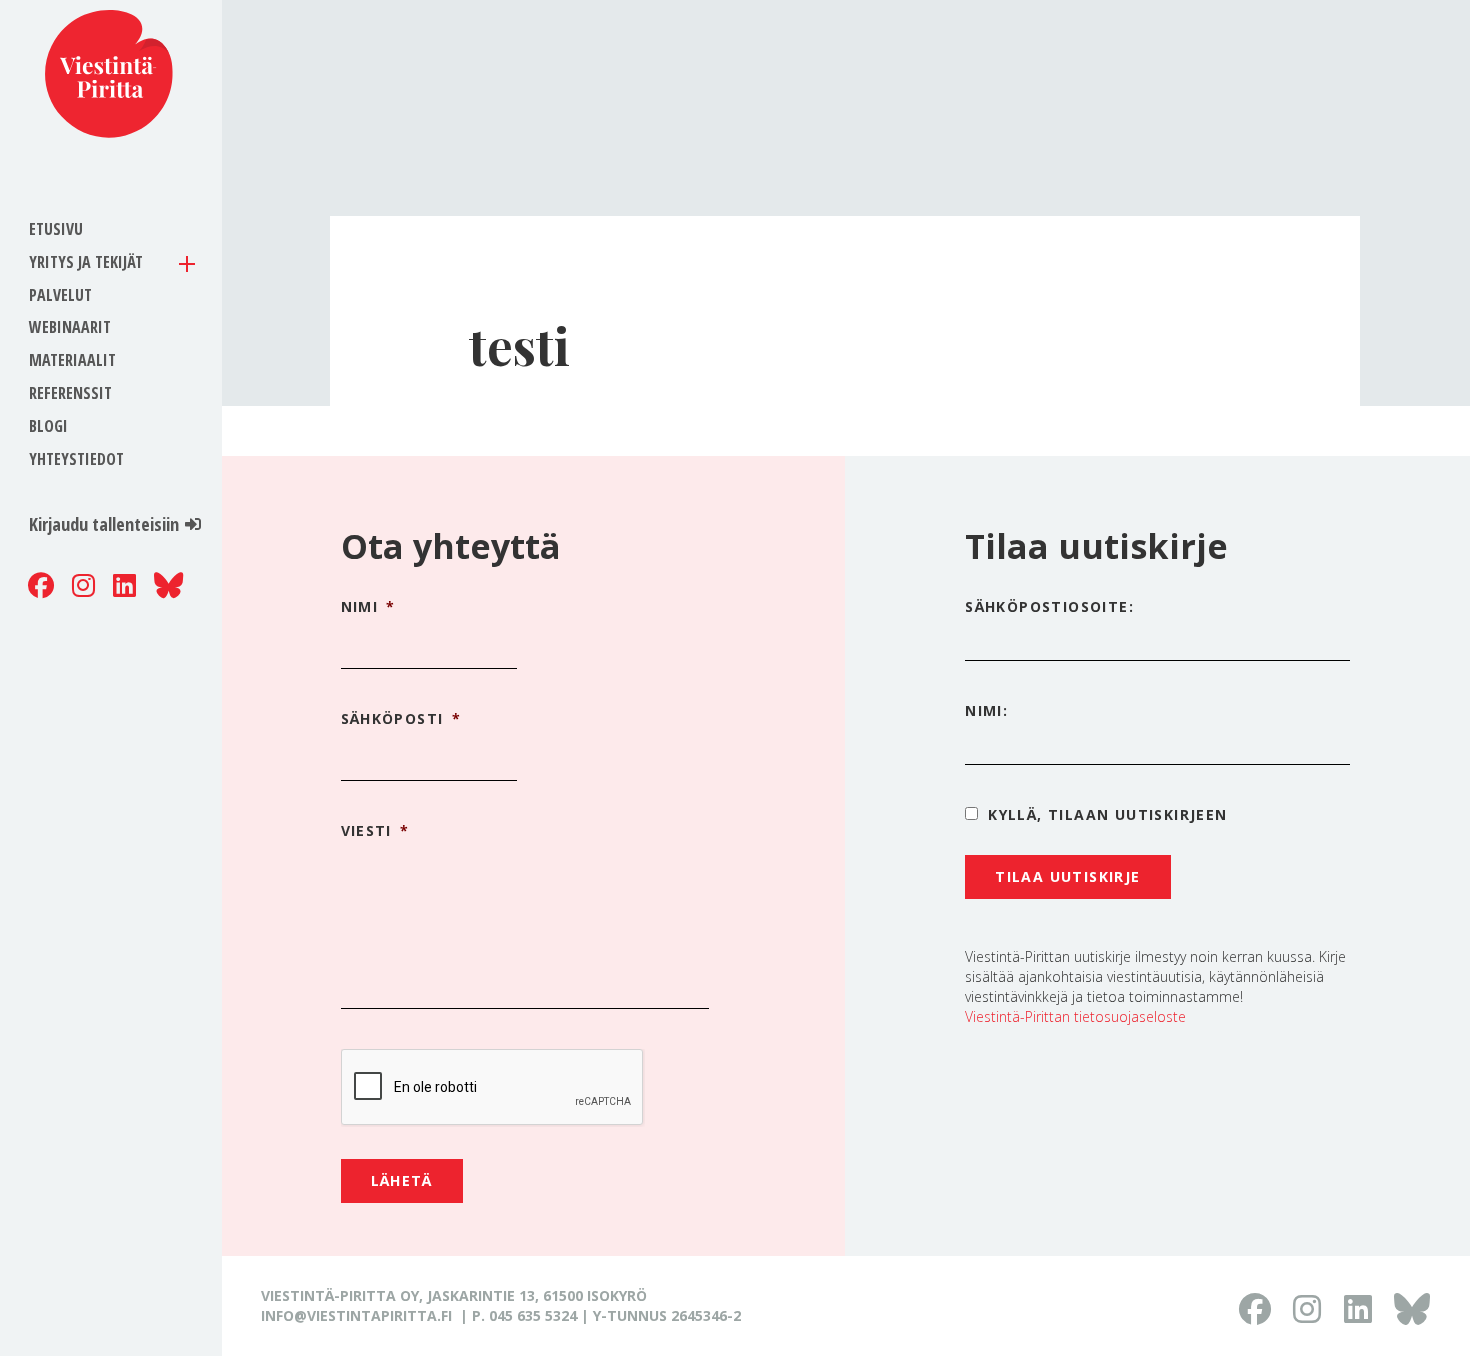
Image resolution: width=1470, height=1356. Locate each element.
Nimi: (986, 710)
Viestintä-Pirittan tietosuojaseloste (1075, 1016)
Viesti (375, 831)
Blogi (48, 426)
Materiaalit (72, 360)
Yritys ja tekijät (86, 262)
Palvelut (60, 295)
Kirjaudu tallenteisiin (104, 524)
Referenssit (70, 393)
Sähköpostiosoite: (1049, 606)
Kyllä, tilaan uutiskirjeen (1107, 814)
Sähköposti (401, 719)
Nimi (368, 607)
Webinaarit (70, 327)
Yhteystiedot (76, 459)
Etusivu (56, 229)
